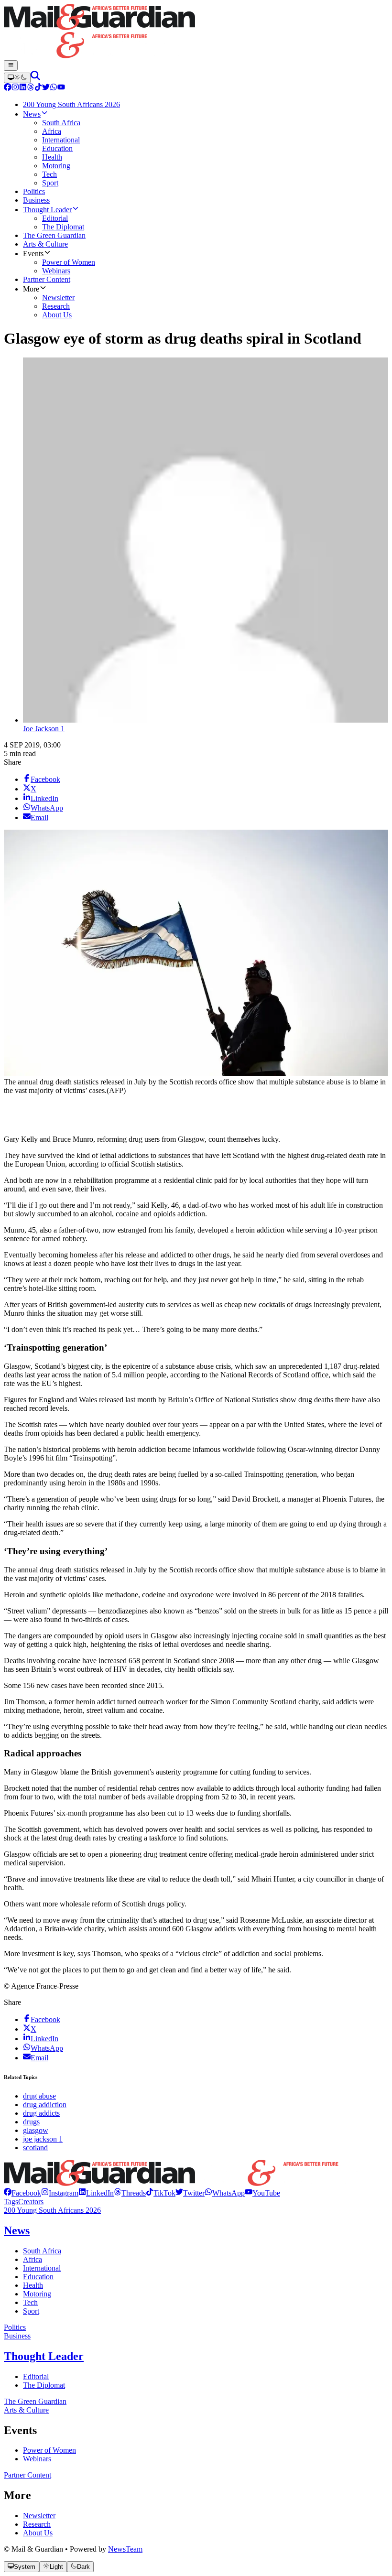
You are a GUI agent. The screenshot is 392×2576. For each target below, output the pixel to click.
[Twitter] (46, 88)
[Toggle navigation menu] (11, 65)
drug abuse (39, 2096)
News (17, 2230)
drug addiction (45, 2105)
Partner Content (27, 2475)
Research (37, 2524)
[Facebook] (8, 88)
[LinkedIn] (23, 88)
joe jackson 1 (43, 2139)
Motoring (37, 2294)
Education (38, 2277)
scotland (35, 2148)
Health (33, 2285)
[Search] (35, 78)
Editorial (36, 2376)
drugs (31, 2122)
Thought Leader (44, 2356)
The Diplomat (44, 2385)
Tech (30, 2302)
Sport (31, 2311)
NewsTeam (125, 2549)
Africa (33, 2259)
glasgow (36, 2130)
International (42, 2268)
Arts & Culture (26, 2410)
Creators (31, 2202)
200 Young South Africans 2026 (52, 2210)
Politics (15, 2327)
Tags (11, 2202)
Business (17, 2336)
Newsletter (39, 2516)
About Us (38, 2533)
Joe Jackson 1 (44, 729)
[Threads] (31, 88)
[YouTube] (61, 88)
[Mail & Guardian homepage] (196, 32)
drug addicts (41, 2113)
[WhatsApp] (54, 88)
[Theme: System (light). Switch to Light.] (17, 78)
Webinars (37, 2459)
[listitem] (22, 2193)
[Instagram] (15, 88)
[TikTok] (38, 88)
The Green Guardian (35, 2401)
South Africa (42, 2251)
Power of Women (49, 2450)
